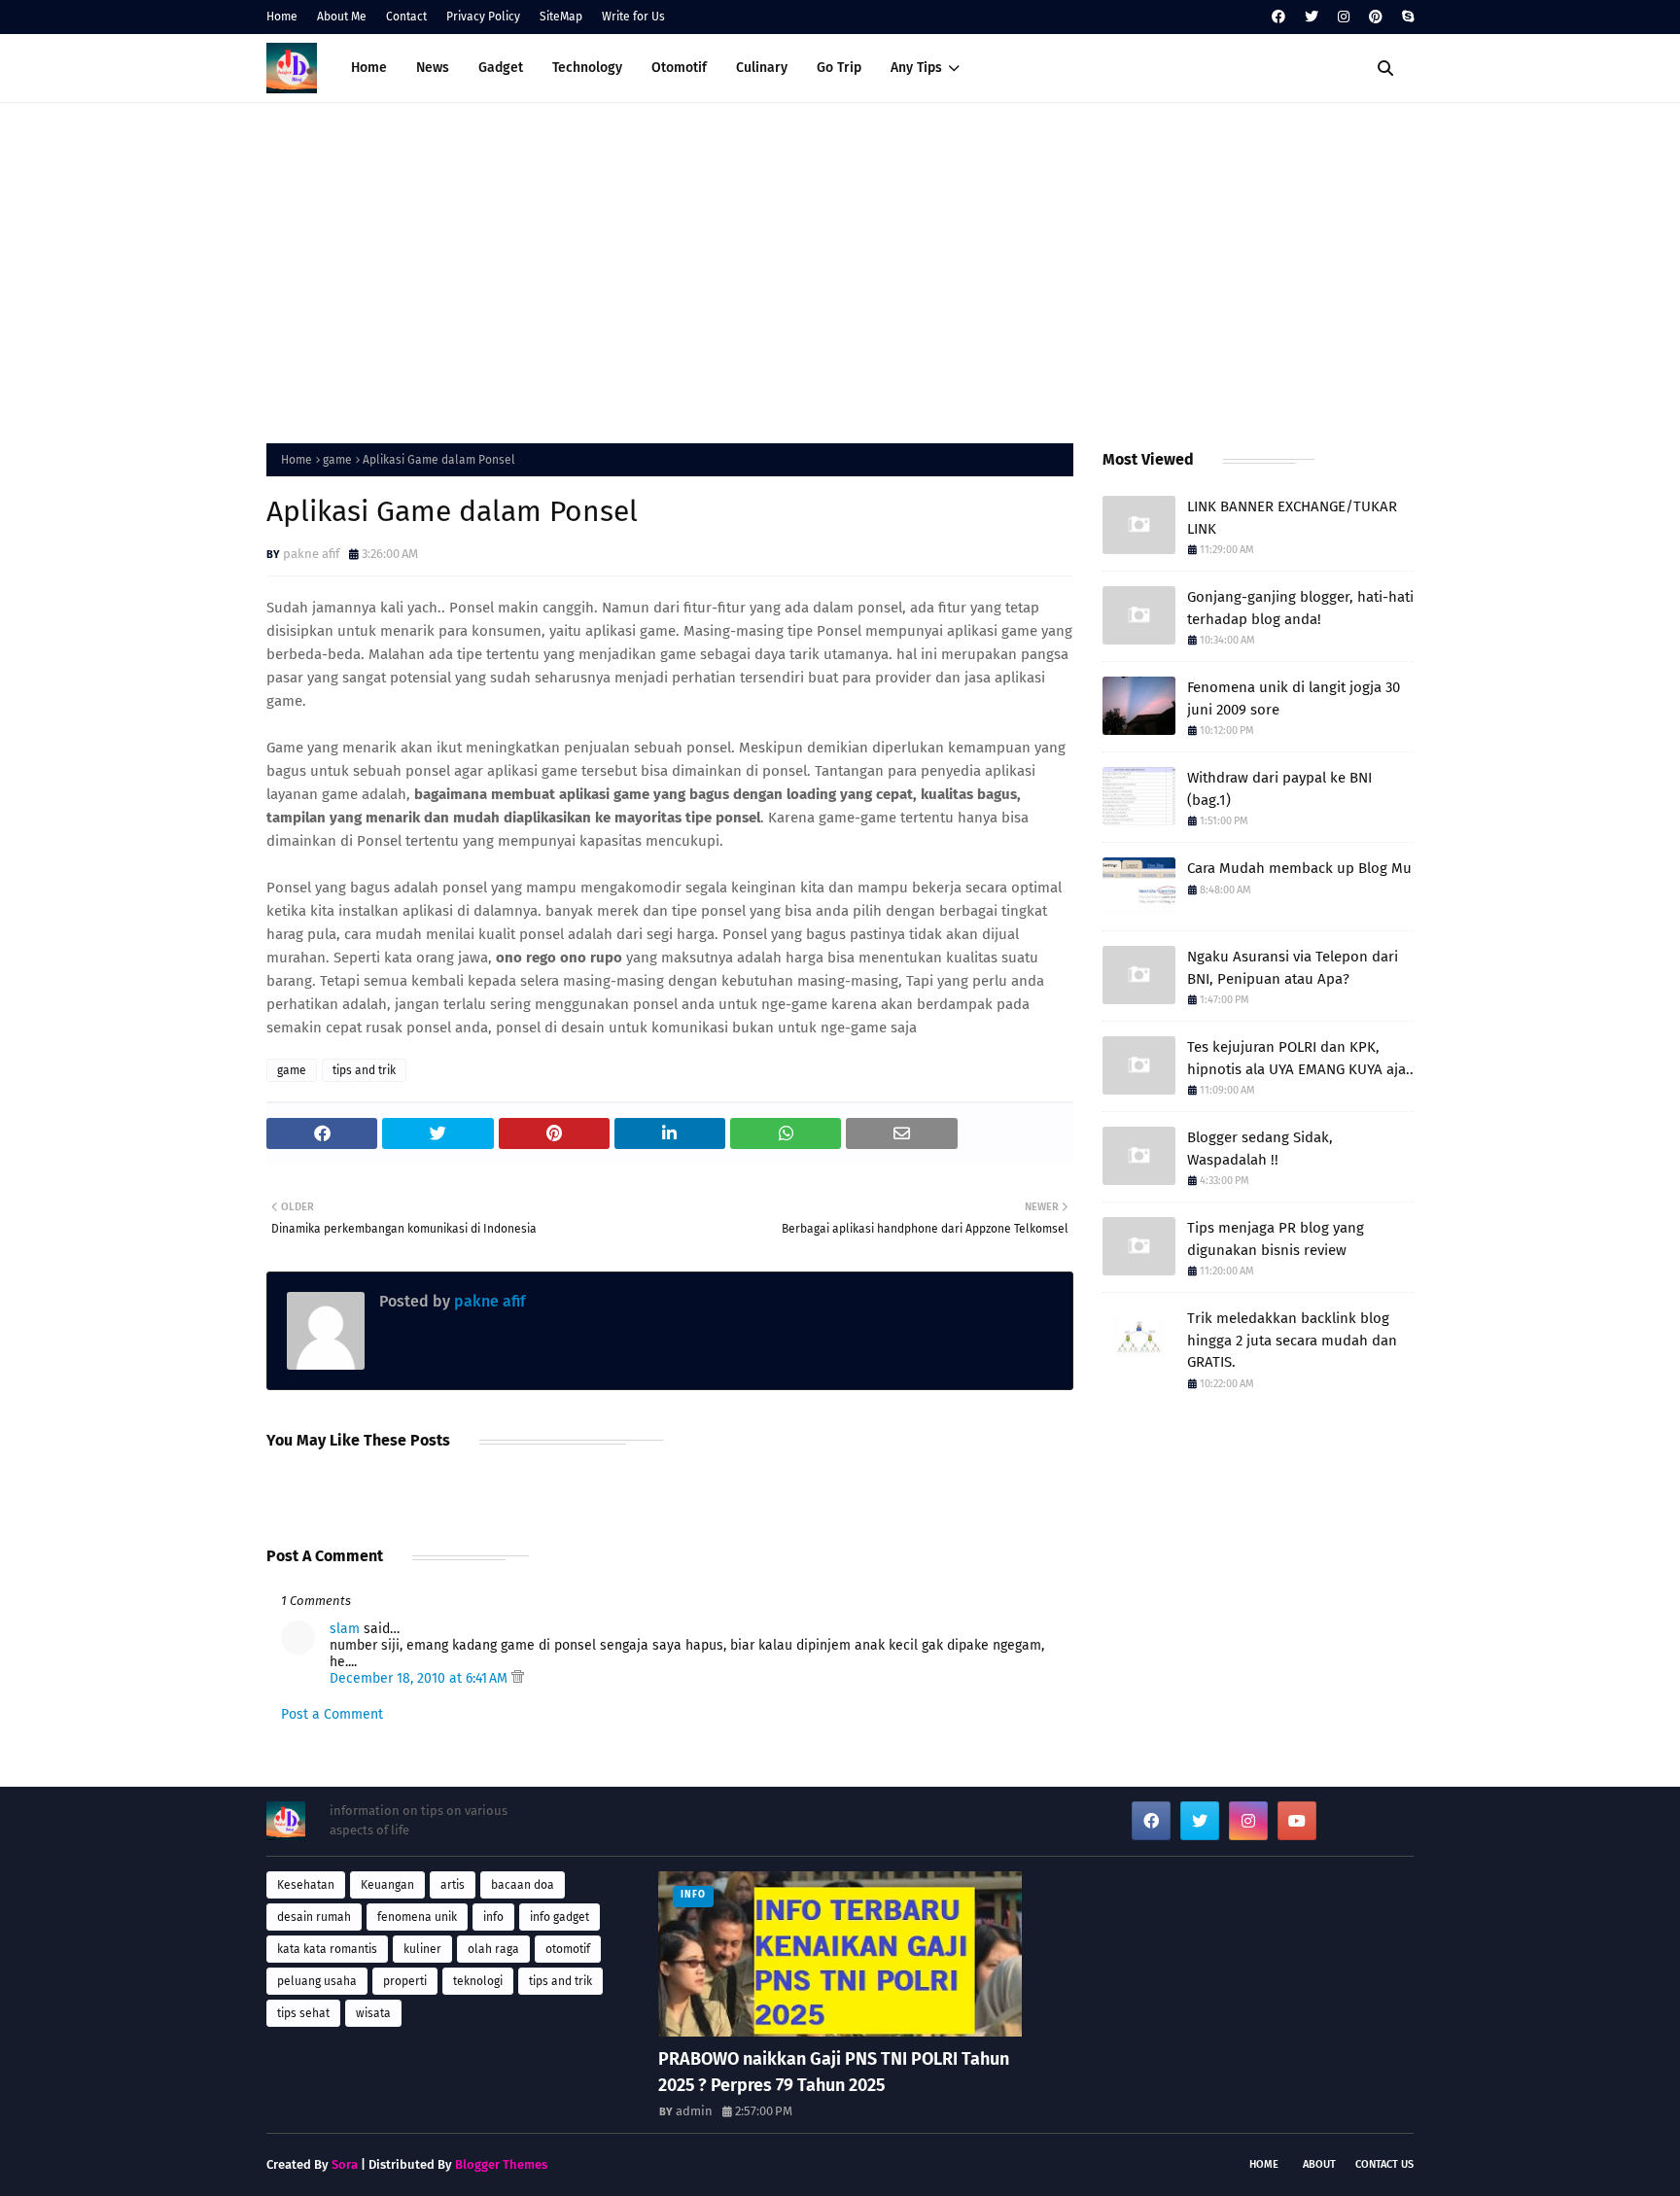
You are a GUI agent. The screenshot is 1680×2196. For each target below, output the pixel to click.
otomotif (568, 1949)
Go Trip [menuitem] (839, 68)
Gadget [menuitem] (501, 68)
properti (405, 1981)
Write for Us (633, 17)
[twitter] (1312, 17)
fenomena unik (417, 1917)
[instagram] (1344, 17)
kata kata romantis (327, 1949)
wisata (373, 2013)
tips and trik (364, 1070)
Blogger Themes (501, 2164)
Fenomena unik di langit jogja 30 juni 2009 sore (1294, 698)
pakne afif (311, 554)
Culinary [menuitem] (762, 68)
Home (282, 17)
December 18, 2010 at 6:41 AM (420, 1678)
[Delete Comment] (518, 1678)
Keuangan (387, 1885)
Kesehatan (306, 1885)
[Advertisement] (840, 268)
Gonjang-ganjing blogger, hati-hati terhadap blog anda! (1300, 608)
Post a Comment (332, 1714)
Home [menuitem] (369, 68)
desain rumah (314, 1917)
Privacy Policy (483, 17)
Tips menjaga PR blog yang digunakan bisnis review (1276, 1239)
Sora (345, 2164)
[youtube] (1297, 1821)
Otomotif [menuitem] (679, 68)
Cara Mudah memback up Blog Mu (1299, 868)
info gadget (560, 1917)
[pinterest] (1376, 17)
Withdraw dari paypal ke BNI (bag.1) (1279, 789)
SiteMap (561, 17)
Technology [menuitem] (587, 68)
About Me (342, 17)
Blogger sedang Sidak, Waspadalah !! (1260, 1149)
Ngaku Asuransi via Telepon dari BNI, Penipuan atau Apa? (1293, 968)
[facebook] (1278, 17)
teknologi (478, 1981)
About (1319, 2164)
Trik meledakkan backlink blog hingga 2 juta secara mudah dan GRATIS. (1292, 1340)
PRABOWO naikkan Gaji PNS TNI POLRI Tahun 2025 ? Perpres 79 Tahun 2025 (834, 2072)
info (493, 1917)
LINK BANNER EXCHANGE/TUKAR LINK (1292, 518)
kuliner (422, 1949)
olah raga (493, 1949)
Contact (406, 17)
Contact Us (1384, 2164)
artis (453, 1885)
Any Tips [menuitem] (916, 68)
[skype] (1405, 17)
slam (345, 1629)
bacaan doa (523, 1885)
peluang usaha (317, 1981)
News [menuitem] (433, 68)
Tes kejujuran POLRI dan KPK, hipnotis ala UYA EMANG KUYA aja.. (1300, 1058)
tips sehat (303, 2013)
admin (694, 2111)
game (337, 460)
